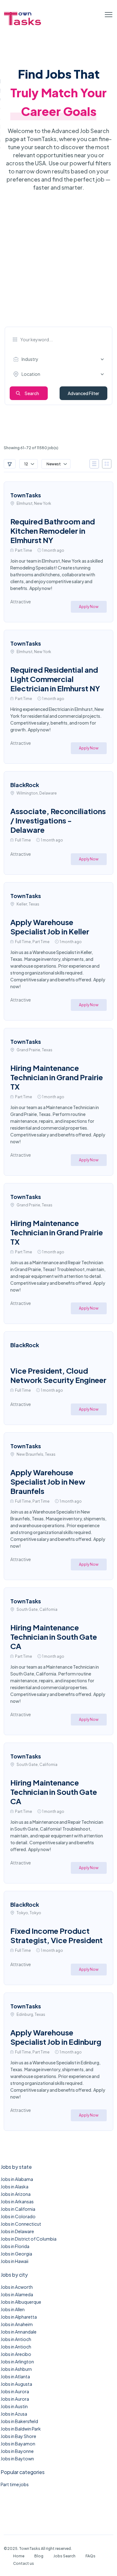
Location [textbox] (31, 374)
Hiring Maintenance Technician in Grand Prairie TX (57, 1077)
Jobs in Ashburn (16, 2369)
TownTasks (26, 495)
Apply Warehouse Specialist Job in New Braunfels (48, 1482)
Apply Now (89, 607)
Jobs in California (18, 2209)
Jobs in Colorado (18, 2216)
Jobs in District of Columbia (29, 2239)
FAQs (90, 2556)
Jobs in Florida (15, 2246)
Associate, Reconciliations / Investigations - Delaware (58, 820)
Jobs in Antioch (16, 2339)
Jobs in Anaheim (17, 2324)
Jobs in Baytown (17, 2458)
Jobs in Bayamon (18, 2444)
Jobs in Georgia (16, 2254)
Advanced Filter (83, 393)
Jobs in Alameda (17, 2294)
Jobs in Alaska (15, 2187)
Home (19, 2556)
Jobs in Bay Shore (18, 2436)
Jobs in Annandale (19, 2332)
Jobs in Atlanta (15, 2376)
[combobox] (60, 359)
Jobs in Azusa (14, 2414)
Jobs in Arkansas (17, 2201)
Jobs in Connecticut (21, 2224)
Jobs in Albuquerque (21, 2302)
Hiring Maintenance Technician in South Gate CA (54, 1637)
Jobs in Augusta (16, 2384)
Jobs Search (64, 2556)
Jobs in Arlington (17, 2362)
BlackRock (25, 785)
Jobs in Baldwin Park (21, 2429)
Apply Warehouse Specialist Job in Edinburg (56, 2037)
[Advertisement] (58, 265)
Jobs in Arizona (16, 2194)
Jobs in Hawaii (15, 2261)
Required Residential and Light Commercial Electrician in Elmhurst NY (55, 679)
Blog (39, 2556)
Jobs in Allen (13, 2309)
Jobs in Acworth (17, 2287)
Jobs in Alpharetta (19, 2317)
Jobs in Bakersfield (19, 2421)
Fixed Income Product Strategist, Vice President (56, 1935)
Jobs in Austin (14, 2406)
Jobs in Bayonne (17, 2451)
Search (32, 393)
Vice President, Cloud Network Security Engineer (58, 1375)
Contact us (24, 2563)
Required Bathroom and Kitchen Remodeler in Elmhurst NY (53, 531)
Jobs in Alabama (17, 2179)
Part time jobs (15, 2484)
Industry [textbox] (30, 359)
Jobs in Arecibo (16, 2354)
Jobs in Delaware (17, 2231)
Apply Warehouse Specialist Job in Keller (50, 927)
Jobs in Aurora (15, 2391)
